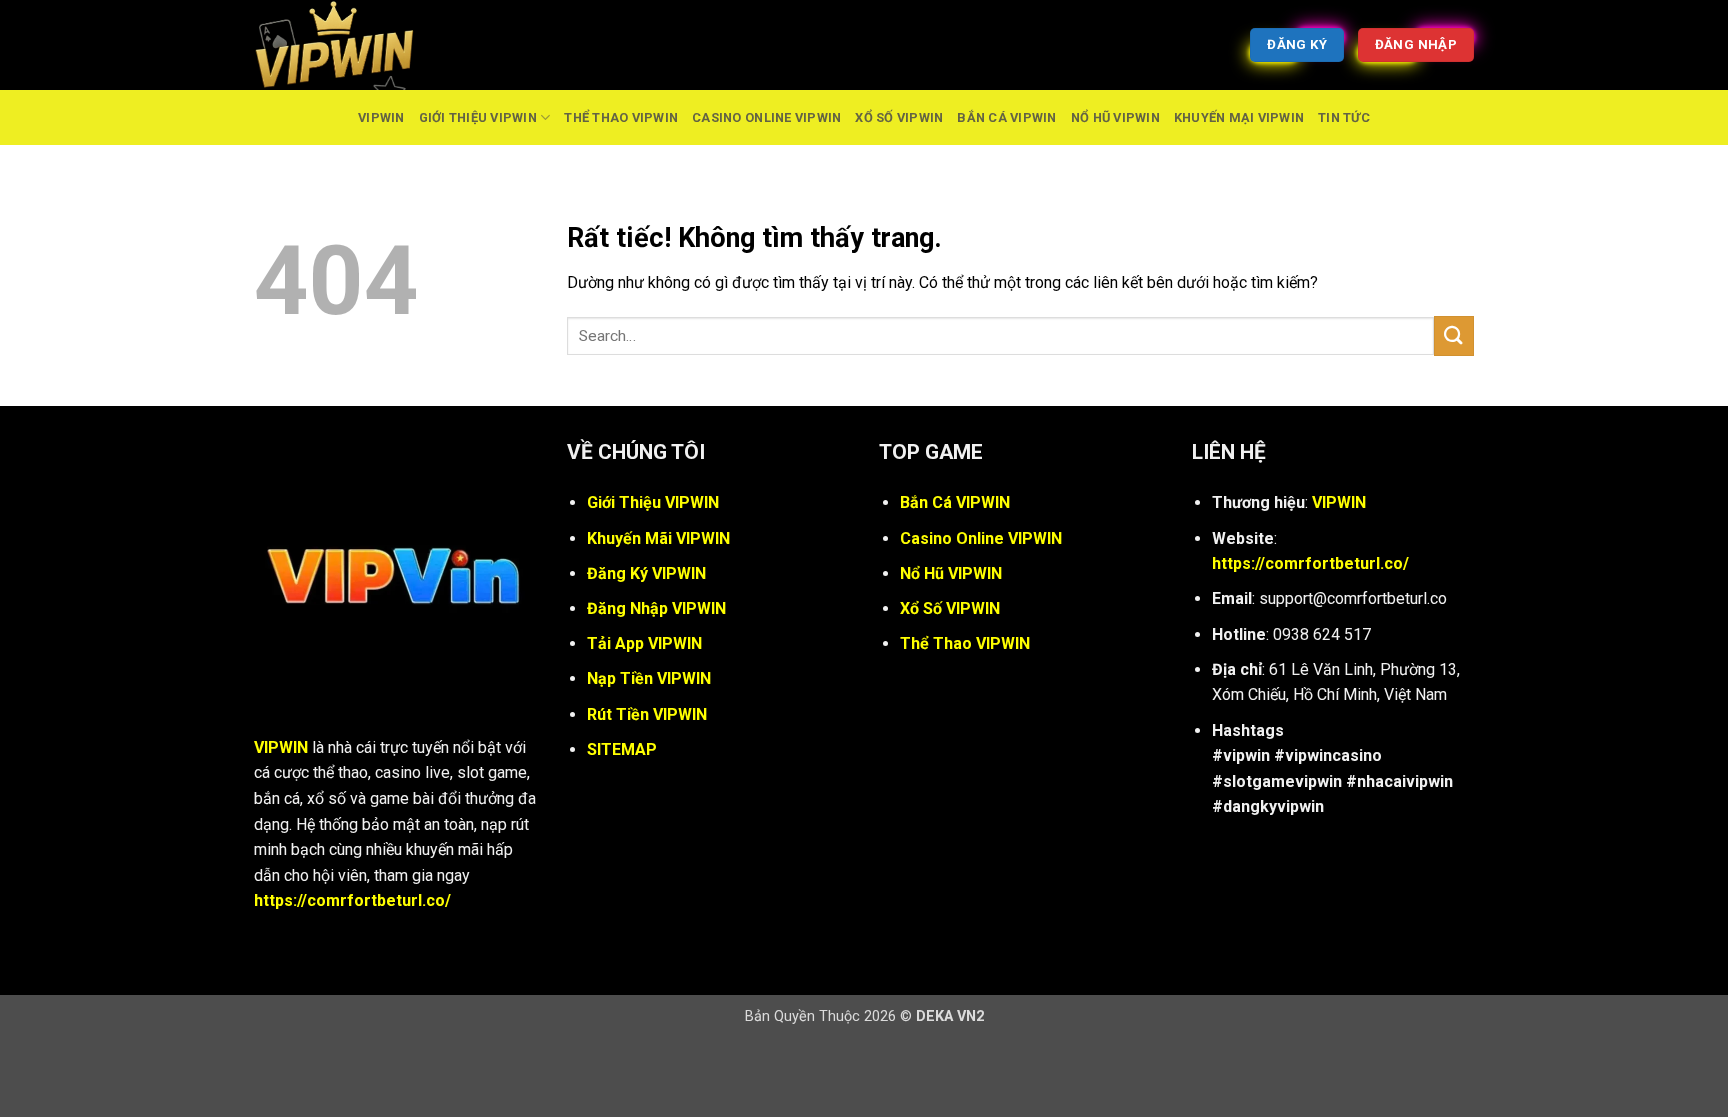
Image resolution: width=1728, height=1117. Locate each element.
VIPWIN (381, 117)
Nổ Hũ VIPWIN (1115, 117)
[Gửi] (1454, 335)
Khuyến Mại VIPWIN (1239, 117)
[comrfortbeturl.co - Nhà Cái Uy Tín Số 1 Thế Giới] (354, 45)
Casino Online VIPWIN (766, 117)
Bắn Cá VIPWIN (1006, 117)
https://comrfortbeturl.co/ (352, 900)
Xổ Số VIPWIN (899, 117)
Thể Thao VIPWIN (621, 117)
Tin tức (1344, 117)
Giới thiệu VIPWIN (478, 117)
